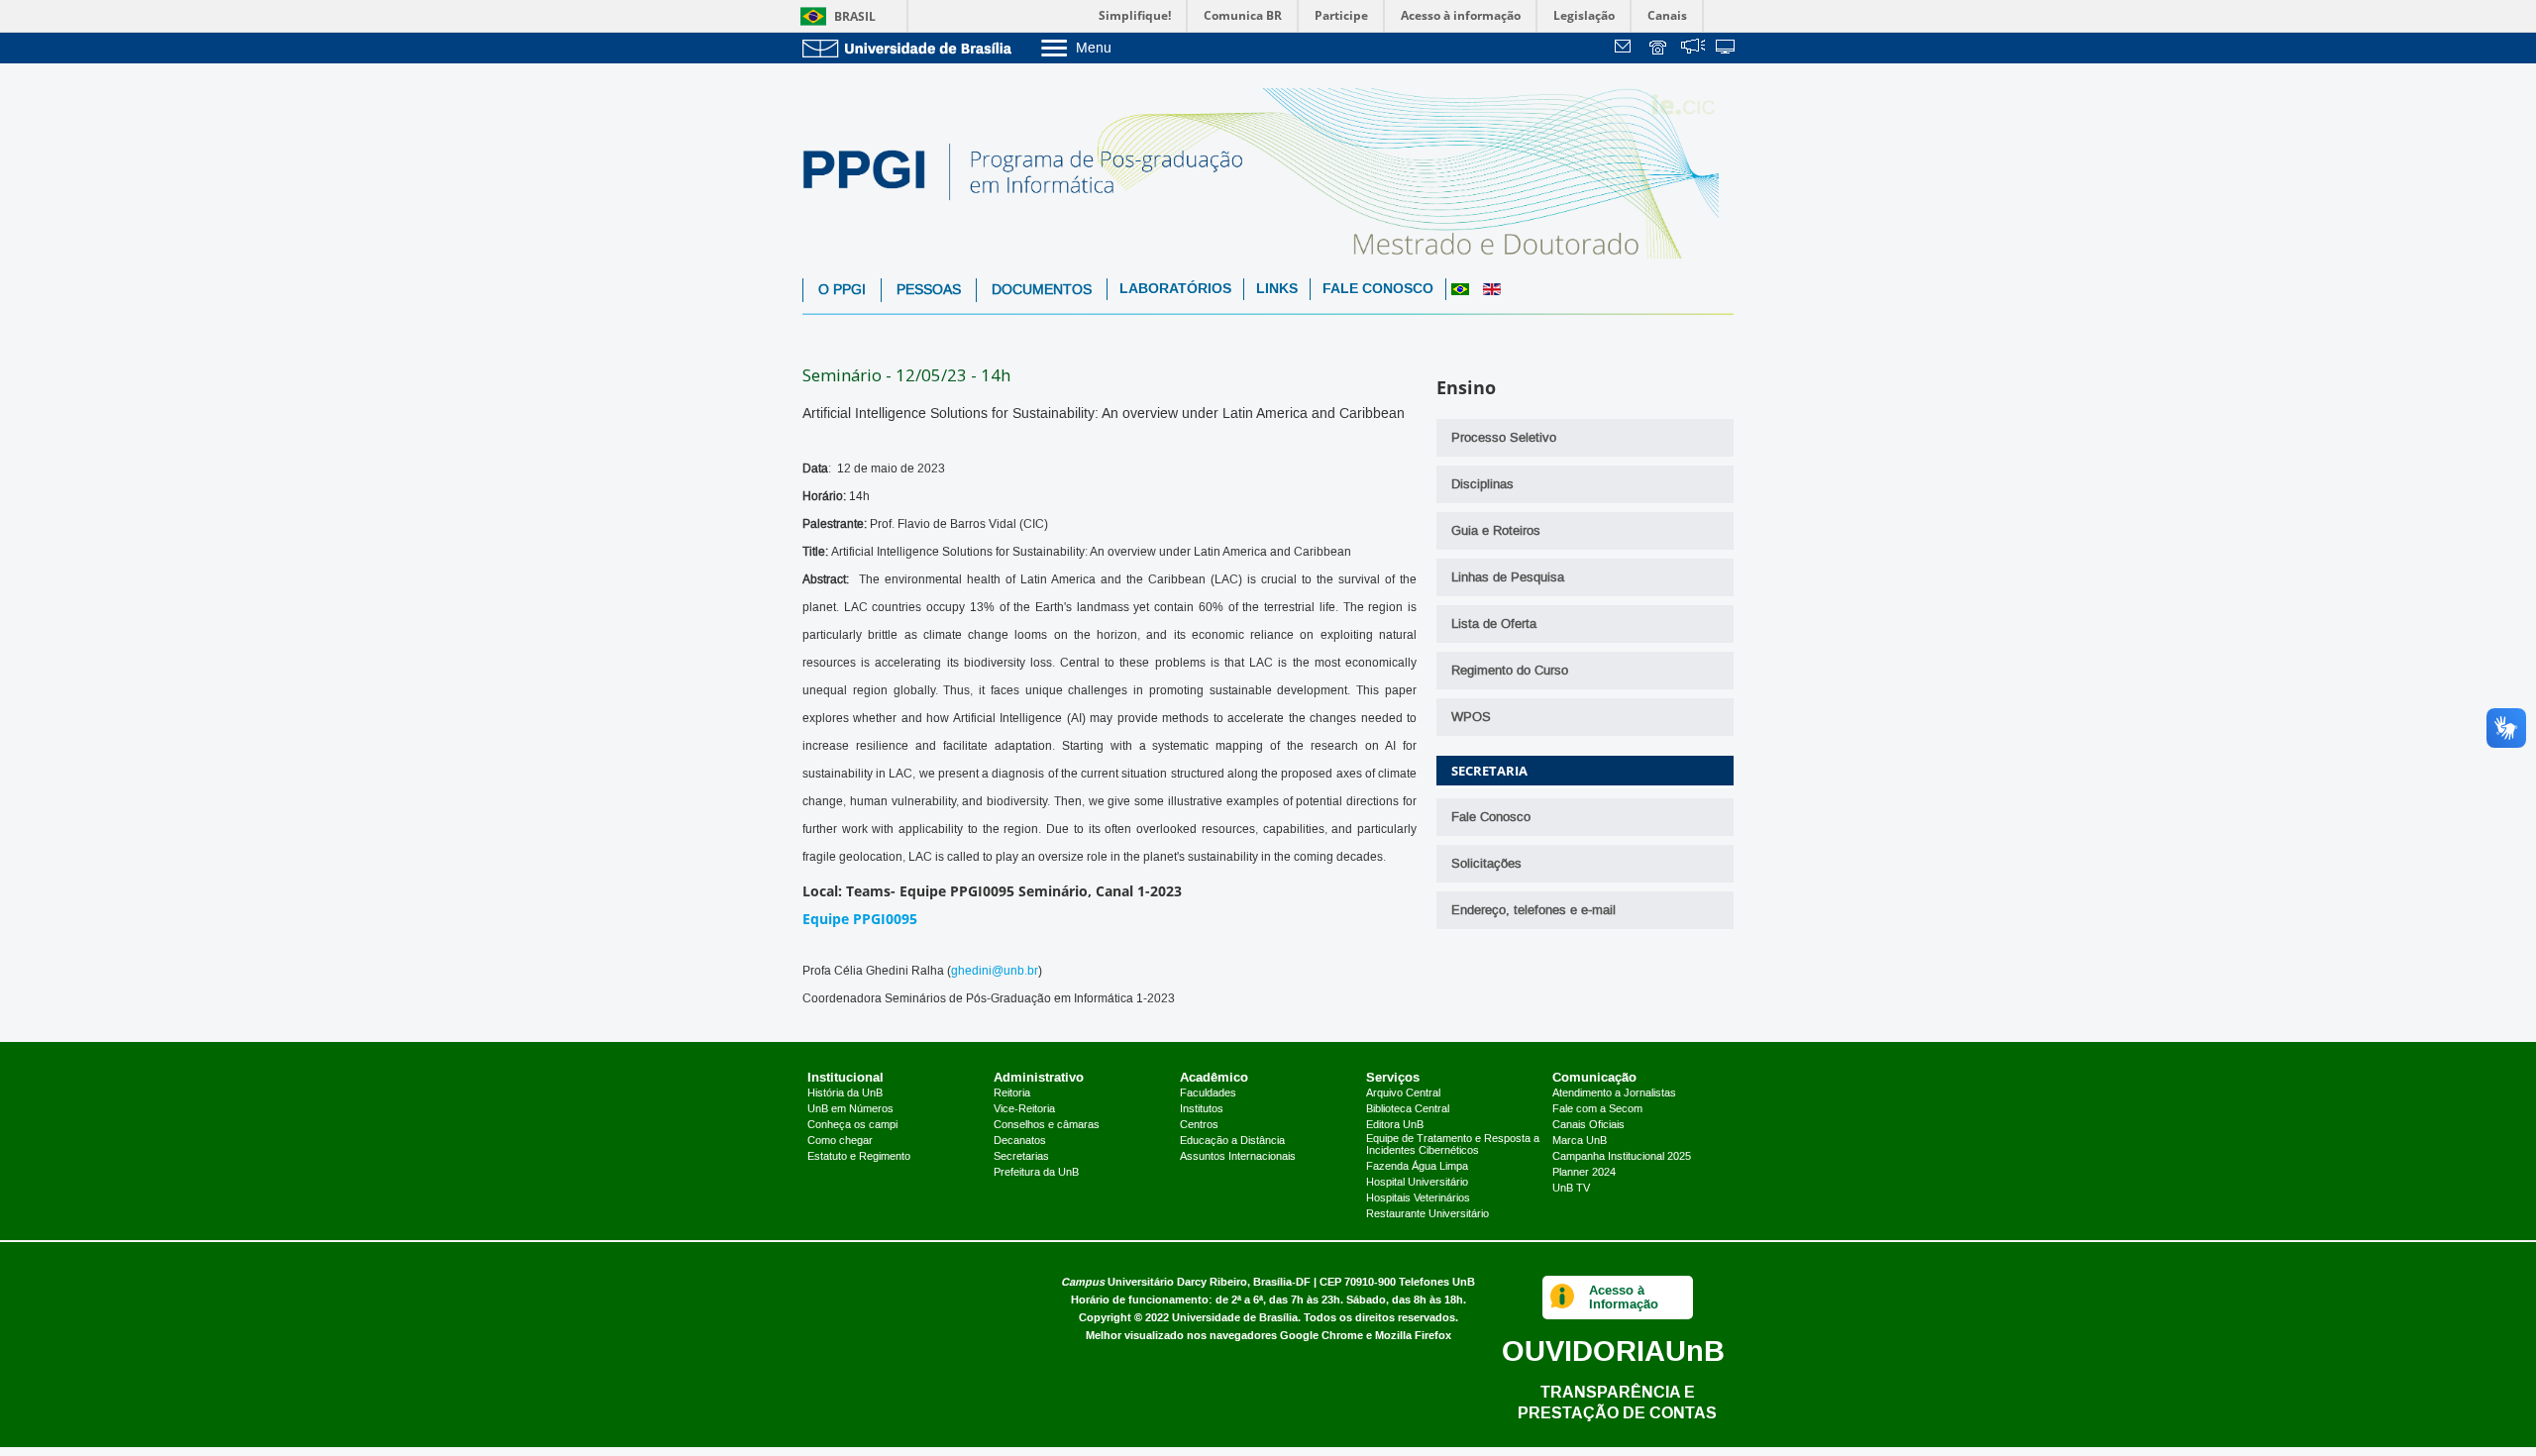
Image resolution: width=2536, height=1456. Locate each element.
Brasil (855, 16)
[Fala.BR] (1693, 49)
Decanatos (1020, 1141)
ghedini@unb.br (995, 971)
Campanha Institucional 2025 (1622, 1157)
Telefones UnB (1437, 1282)
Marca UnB (1580, 1141)
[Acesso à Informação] (1563, 1298)
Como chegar (840, 1141)
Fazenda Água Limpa (1417, 1167)
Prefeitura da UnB (1036, 1173)
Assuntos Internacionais (1238, 1157)
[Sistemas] (1727, 49)
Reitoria (1012, 1093)
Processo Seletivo (1504, 438)
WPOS (1471, 717)
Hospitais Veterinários (1418, 1198)
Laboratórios (1175, 289)
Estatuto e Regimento (859, 1157)
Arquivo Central (1403, 1093)
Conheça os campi (852, 1125)
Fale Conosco (1378, 289)
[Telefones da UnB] (1659, 49)
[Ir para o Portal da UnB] (911, 48)
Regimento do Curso (1510, 671)
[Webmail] (1626, 49)
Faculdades (1208, 1093)
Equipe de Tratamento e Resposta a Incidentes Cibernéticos (1453, 1145)
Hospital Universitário (1417, 1183)
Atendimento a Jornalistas (1614, 1093)
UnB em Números (850, 1109)
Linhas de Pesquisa (1508, 577)
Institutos (1202, 1109)
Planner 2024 (1584, 1173)
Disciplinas (1482, 484)
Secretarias (1021, 1157)
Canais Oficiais (1588, 1125)
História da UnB (845, 1093)
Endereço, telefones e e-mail (1533, 910)
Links (1277, 289)
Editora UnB (1395, 1125)
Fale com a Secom (1597, 1109)
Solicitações (1486, 864)
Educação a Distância (1232, 1141)
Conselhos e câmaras (1047, 1125)
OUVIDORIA (1613, 1351)
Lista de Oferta (1494, 624)
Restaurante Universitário (1427, 1214)
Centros (1199, 1125)
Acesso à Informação (1624, 1297)
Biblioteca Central (1408, 1109)
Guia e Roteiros (1496, 531)
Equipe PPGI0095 (860, 919)
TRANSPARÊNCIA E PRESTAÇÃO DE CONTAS (1617, 1402)
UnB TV (1571, 1189)
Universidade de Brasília (1235, 1318)
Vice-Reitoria (1024, 1109)
